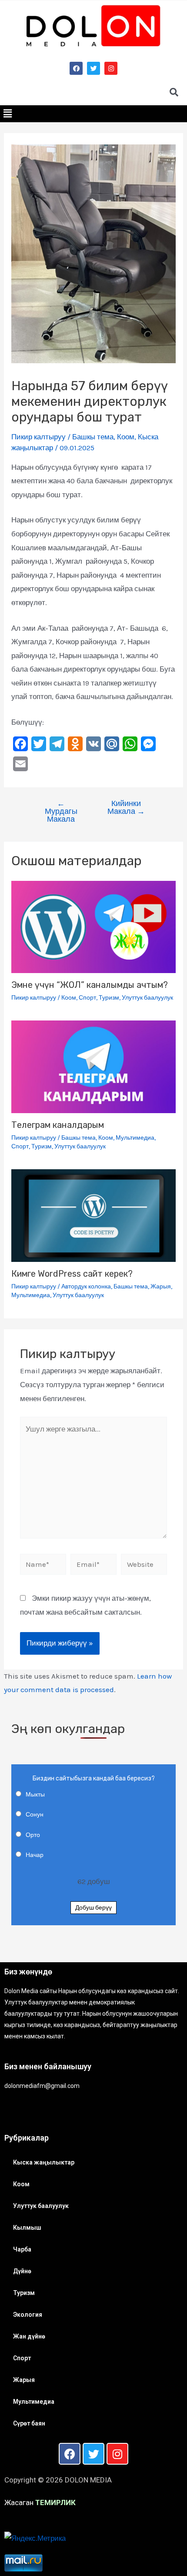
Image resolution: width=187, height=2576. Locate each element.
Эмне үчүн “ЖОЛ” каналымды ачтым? (90, 985)
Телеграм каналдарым (58, 1125)
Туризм (109, 998)
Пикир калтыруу (38, 437)
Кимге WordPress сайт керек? (72, 1274)
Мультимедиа (135, 1138)
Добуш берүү (93, 1908)
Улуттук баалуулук (147, 998)
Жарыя (161, 1286)
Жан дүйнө (29, 2336)
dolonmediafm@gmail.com (42, 2086)
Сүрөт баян (29, 2423)
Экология (28, 2315)
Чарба (22, 2249)
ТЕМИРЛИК (55, 2502)
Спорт (87, 998)
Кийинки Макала (126, 807)
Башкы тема (93, 437)
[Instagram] (111, 68)
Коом (126, 437)
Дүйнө (22, 2271)
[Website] (144, 1566)
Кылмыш (27, 2228)
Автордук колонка (86, 1286)
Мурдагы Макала (61, 811)
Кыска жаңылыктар (44, 2162)
